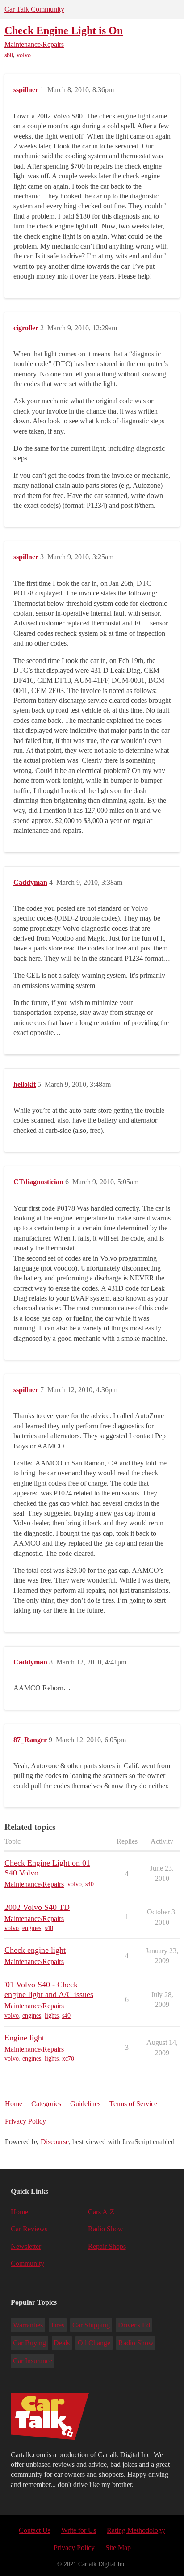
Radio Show (106, 2229)
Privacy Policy (25, 2121)
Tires (57, 2325)
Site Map (118, 2548)
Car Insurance (33, 2361)
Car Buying (29, 2343)
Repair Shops (107, 2246)
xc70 (68, 2059)
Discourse (55, 2142)
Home (14, 2104)
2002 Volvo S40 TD (37, 1907)
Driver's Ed (134, 2325)
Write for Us (79, 2530)
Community (27, 2263)
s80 (9, 55)
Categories (46, 2104)
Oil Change (94, 2343)
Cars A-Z (101, 2212)
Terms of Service (133, 2104)
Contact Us (35, 2530)
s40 (90, 1884)
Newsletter (26, 2246)
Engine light (24, 2038)
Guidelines (85, 2104)
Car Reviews (29, 2229)
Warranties (28, 2325)
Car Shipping (91, 2325)
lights (52, 2016)
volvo (24, 55)
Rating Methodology (136, 2530)
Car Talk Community (34, 9)
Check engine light (35, 1950)
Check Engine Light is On (64, 30)
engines (32, 1928)
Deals (62, 2343)
